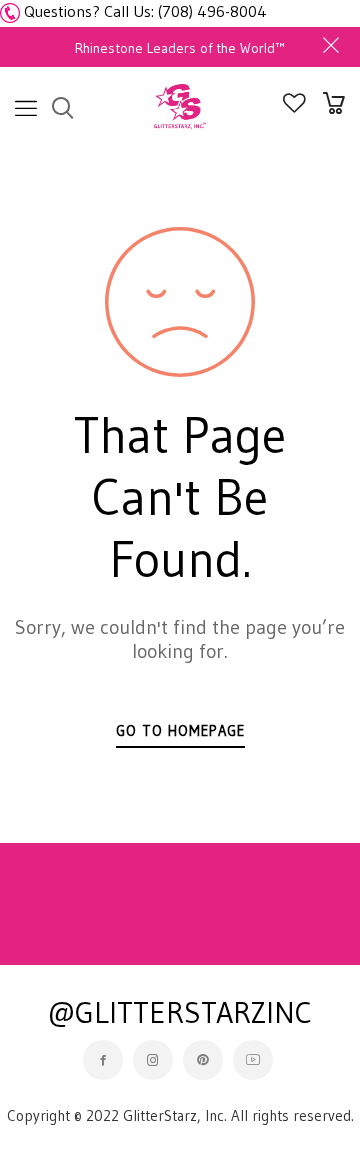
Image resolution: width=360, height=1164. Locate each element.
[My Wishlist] (294, 107)
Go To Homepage (180, 731)
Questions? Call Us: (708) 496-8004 (145, 11)
